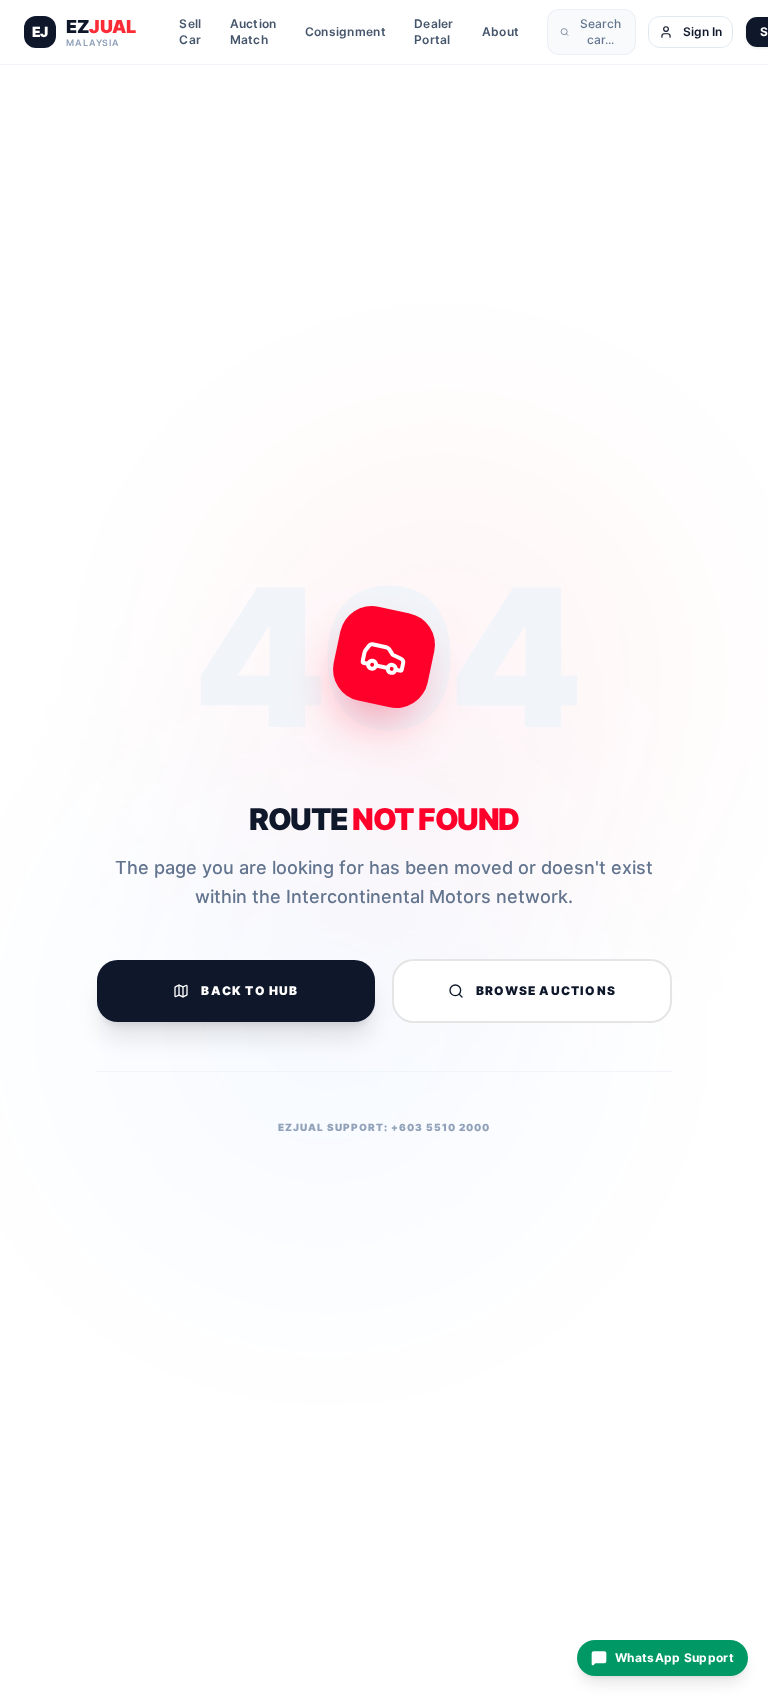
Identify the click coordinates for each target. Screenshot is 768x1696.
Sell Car (190, 31)
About (501, 31)
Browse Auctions (546, 990)
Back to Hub (249, 990)
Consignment (345, 31)
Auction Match (253, 31)
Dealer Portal (434, 31)
